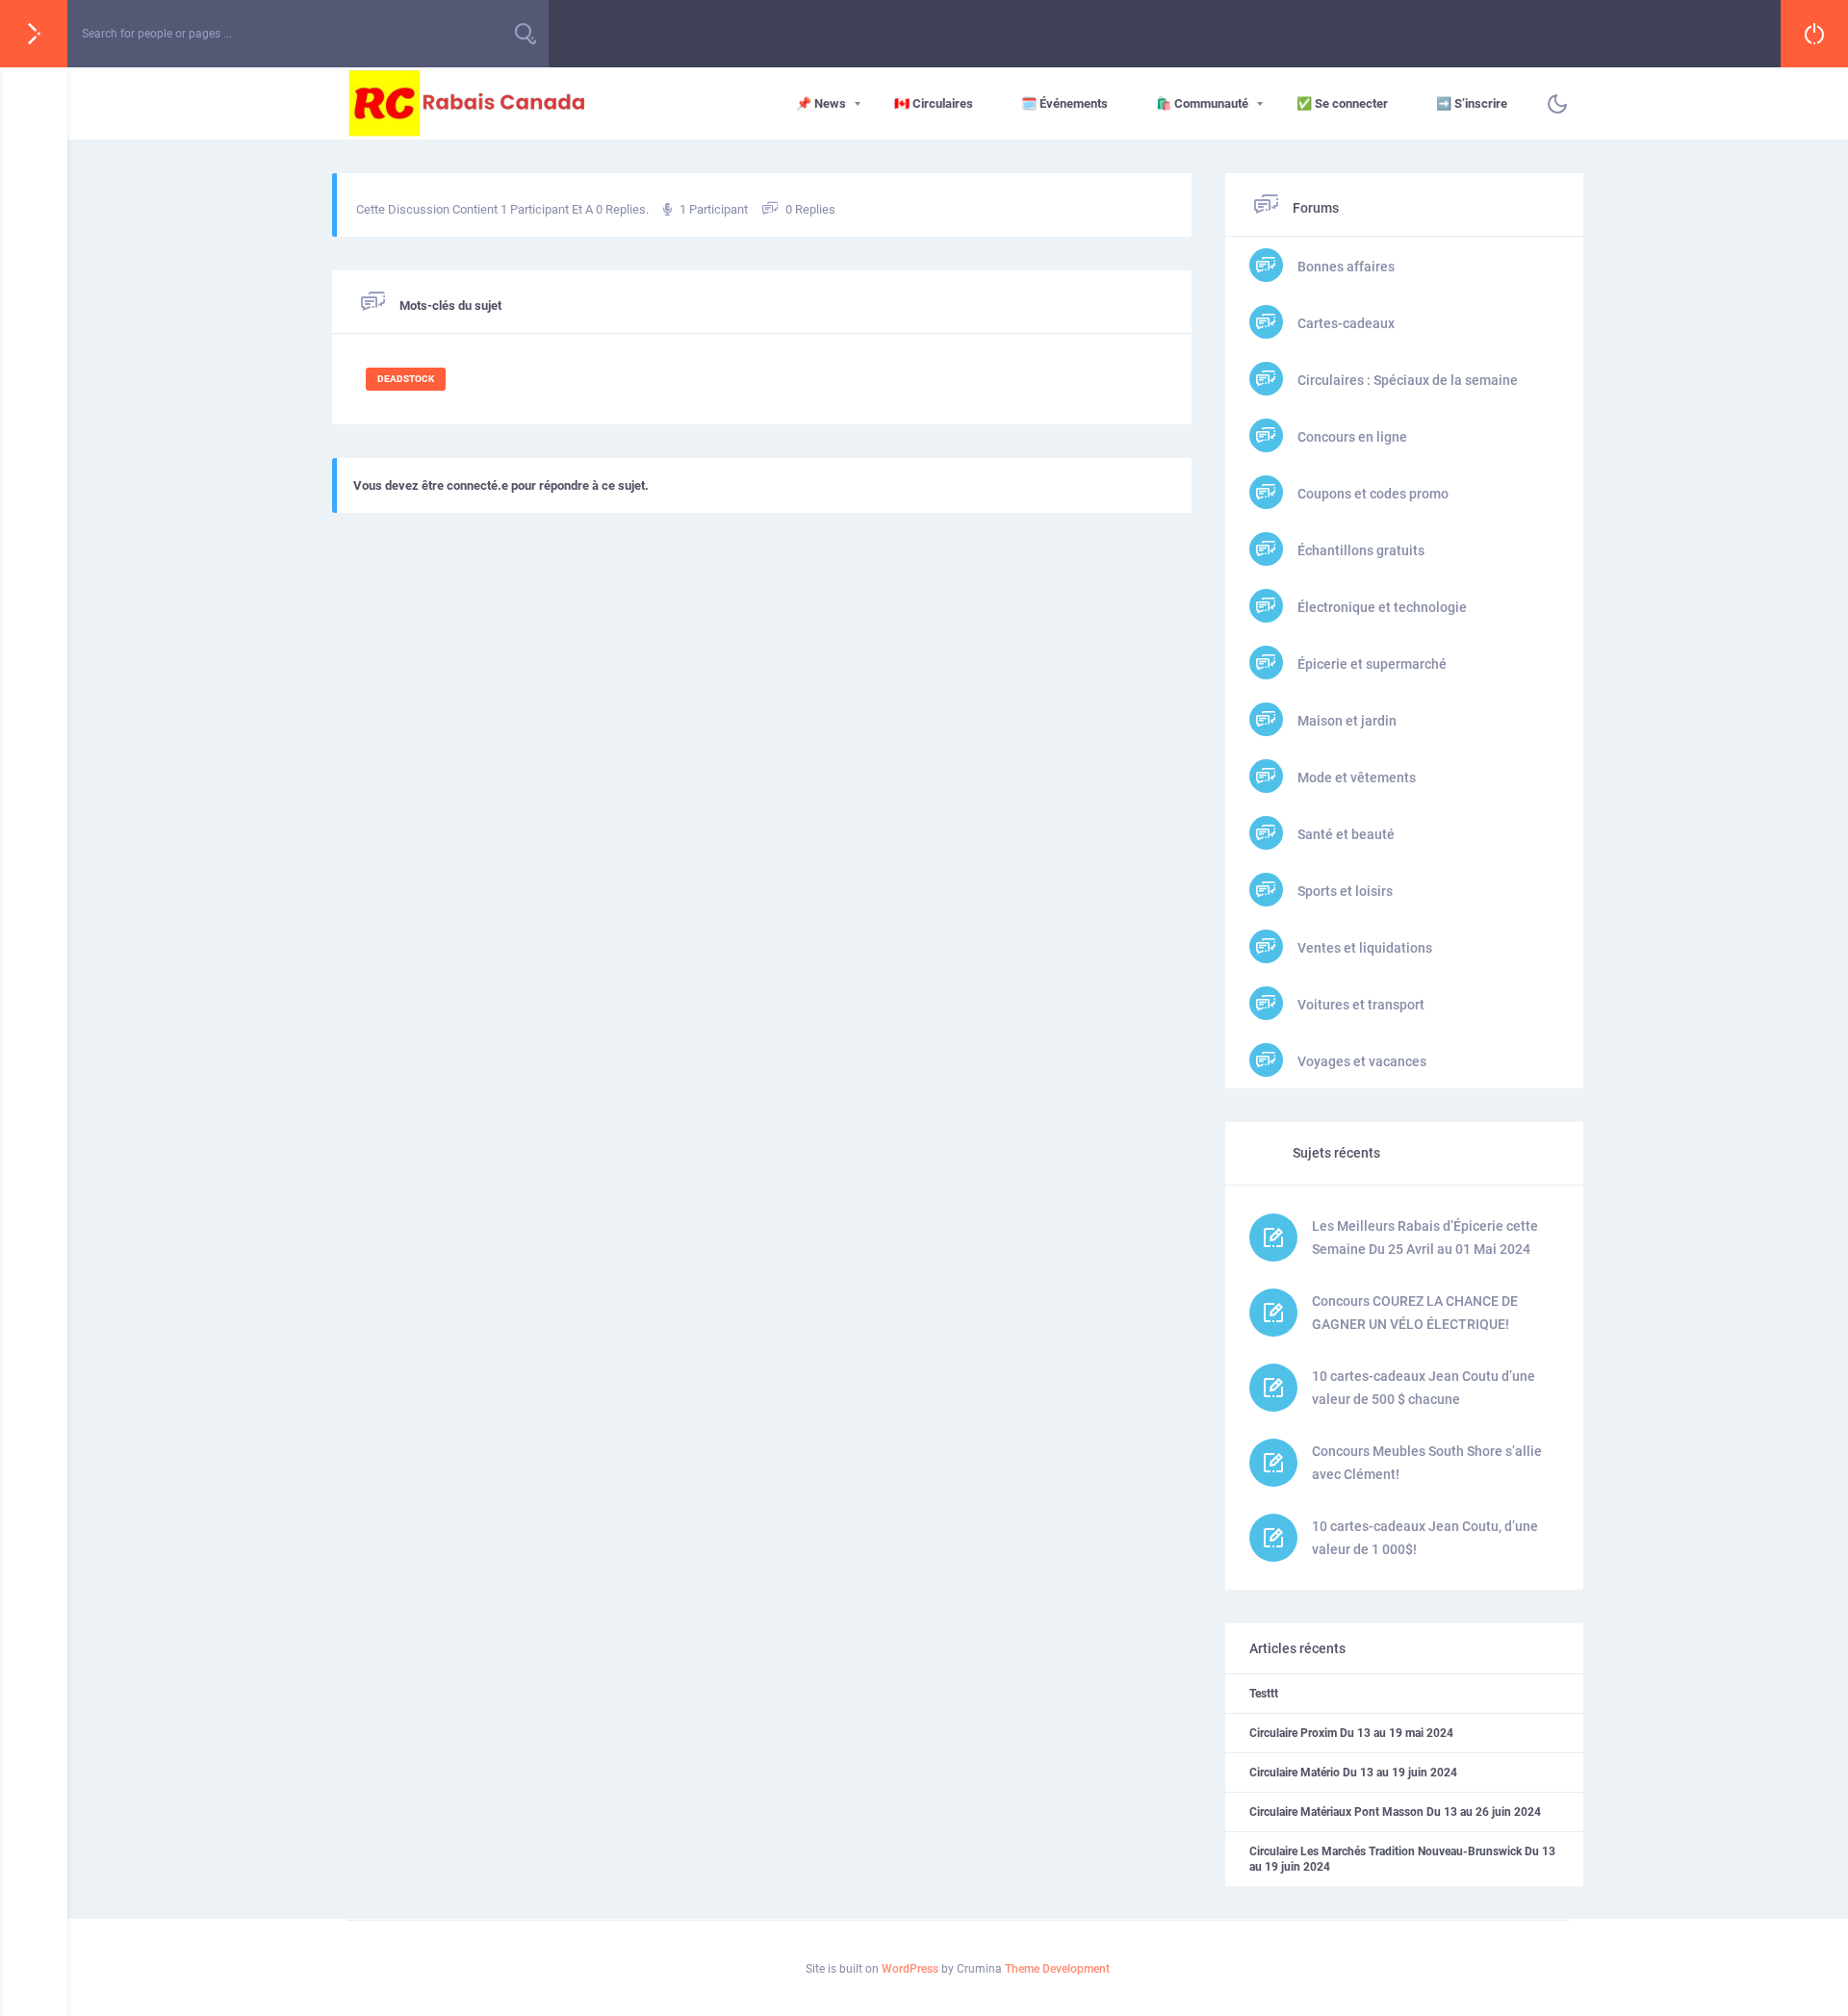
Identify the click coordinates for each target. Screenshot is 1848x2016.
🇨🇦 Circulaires (934, 103)
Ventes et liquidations (1363, 948)
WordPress (910, 1969)
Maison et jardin (1346, 721)
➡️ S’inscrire (1472, 103)
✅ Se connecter (1342, 103)
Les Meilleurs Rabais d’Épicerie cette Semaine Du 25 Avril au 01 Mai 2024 (1425, 1238)
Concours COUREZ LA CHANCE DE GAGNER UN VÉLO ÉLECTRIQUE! (1415, 1313)
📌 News (821, 103)
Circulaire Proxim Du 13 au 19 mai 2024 (1351, 1733)
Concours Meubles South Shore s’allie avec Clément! (1427, 1463)
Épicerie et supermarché (1371, 664)
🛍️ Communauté (1202, 103)
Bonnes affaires (1345, 267)
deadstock (406, 379)
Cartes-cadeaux (1345, 323)
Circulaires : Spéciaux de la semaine (1406, 380)
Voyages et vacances (1360, 1061)
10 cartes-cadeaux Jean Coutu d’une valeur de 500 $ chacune (1424, 1388)
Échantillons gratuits (1360, 550)
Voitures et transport (1360, 1005)
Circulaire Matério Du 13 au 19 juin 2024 (1353, 1773)
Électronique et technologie (1381, 607)
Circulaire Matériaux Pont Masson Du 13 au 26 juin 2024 (1395, 1812)
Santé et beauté (1345, 834)
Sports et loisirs (1344, 891)
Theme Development (1057, 1969)
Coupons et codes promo (1372, 494)
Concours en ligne (1351, 437)
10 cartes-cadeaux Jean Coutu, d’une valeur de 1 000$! (1425, 1538)
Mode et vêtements (1355, 778)
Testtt (1264, 1694)
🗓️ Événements (1065, 103)
